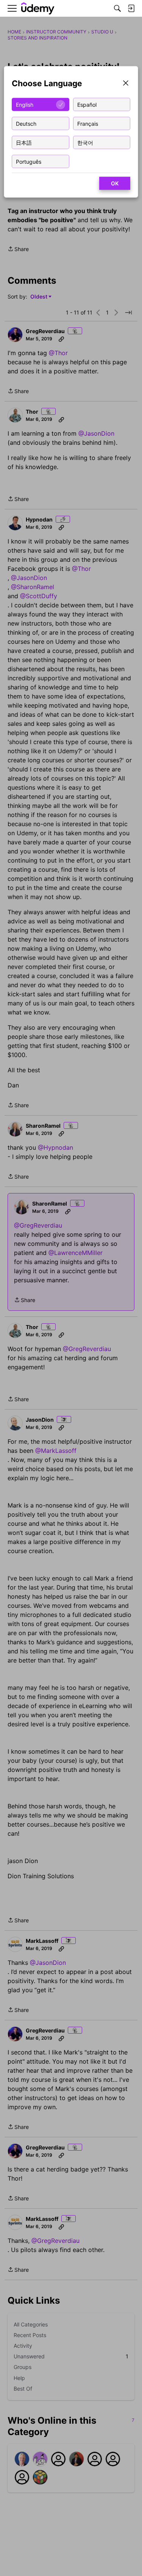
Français (88, 123)
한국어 (85, 142)
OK (115, 183)
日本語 (24, 142)
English (25, 104)
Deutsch (26, 123)
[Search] (117, 8)
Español (87, 104)
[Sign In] (131, 8)
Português (29, 161)
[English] (38, 9)
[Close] (126, 84)
